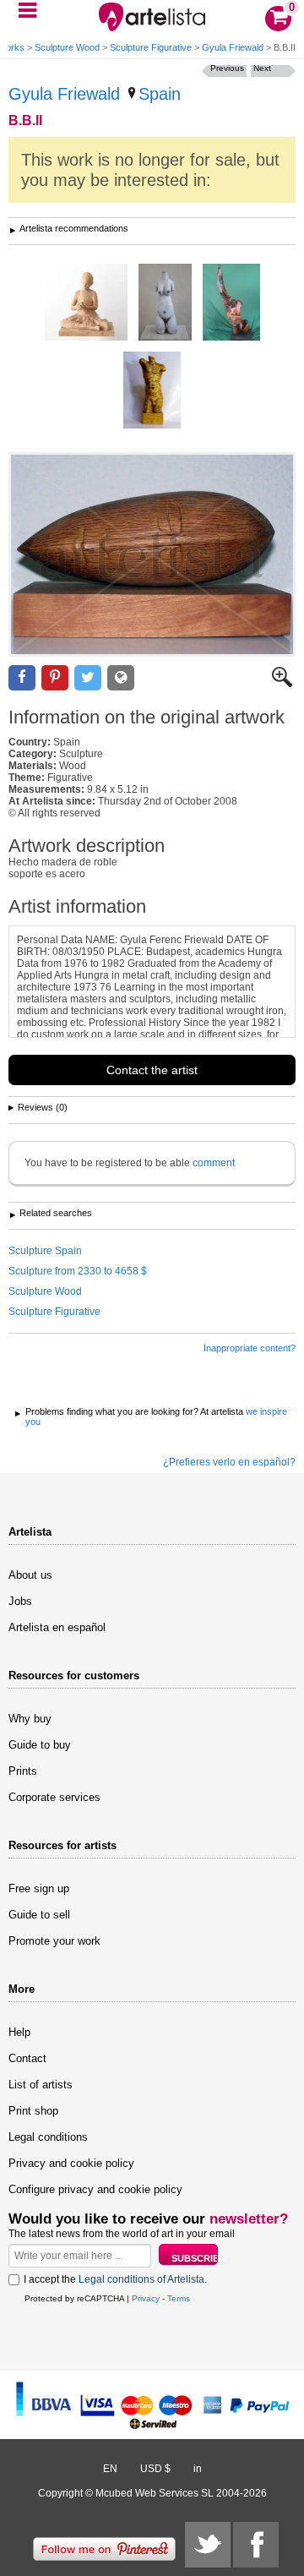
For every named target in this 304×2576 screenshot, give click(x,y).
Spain (160, 94)
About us (30, 1575)
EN (110, 2469)
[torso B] (165, 303)
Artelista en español (57, 1627)
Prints (23, 1771)
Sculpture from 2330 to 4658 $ (78, 1271)
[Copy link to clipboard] (121, 678)
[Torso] (152, 391)
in (198, 2469)
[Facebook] (256, 2545)
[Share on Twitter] (88, 678)
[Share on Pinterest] (55, 678)
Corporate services (54, 1797)
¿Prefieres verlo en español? (229, 1462)
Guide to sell (39, 1915)
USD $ (155, 2469)
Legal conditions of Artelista (141, 2279)
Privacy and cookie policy (71, 2163)
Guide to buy (40, 1745)
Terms (179, 2298)
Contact (27, 2058)
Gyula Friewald (233, 47)
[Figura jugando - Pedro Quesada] (86, 303)
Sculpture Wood (67, 47)
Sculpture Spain (45, 1251)
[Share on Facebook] (22, 678)
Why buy (30, 1719)
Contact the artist (152, 1070)
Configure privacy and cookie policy (95, 2189)
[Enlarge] (282, 684)
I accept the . (115, 2279)
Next (262, 68)
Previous (227, 68)
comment (214, 1163)
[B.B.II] (152, 554)
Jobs (20, 1601)
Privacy (146, 2298)
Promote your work (54, 1941)
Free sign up (39, 1888)
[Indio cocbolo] (231, 303)
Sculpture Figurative (151, 47)
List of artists (41, 2085)
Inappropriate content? (250, 1348)
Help (19, 2032)
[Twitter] (208, 2545)
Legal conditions (48, 2137)
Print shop (33, 2111)
